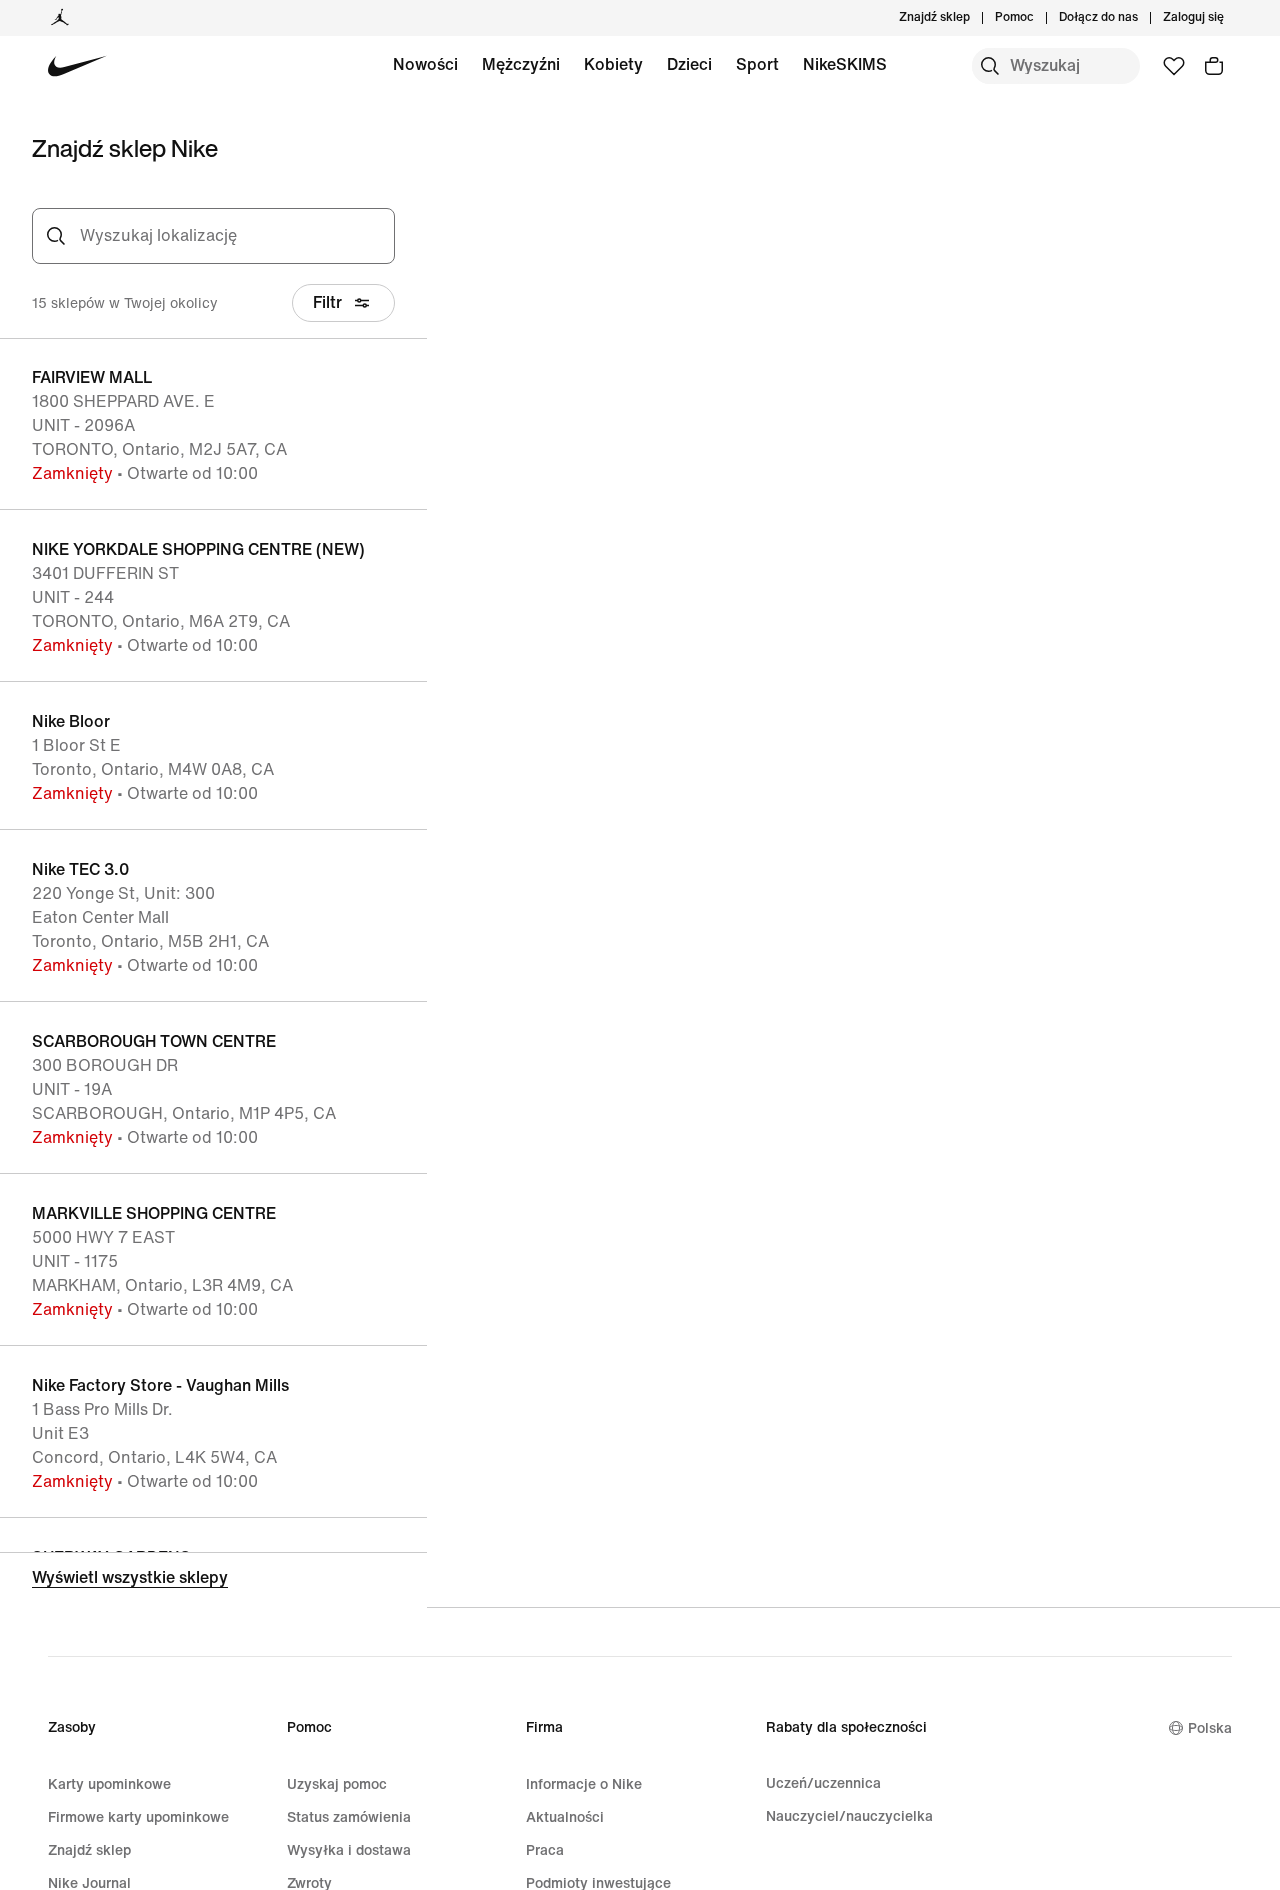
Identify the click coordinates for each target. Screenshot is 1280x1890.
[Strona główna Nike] (77, 66)
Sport (757, 64)
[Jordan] (60, 18)
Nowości (425, 64)
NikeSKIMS (845, 64)
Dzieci (689, 64)
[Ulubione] (1174, 66)
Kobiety (613, 64)
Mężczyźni (521, 64)
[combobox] (231, 236)
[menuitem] (1040, 18)
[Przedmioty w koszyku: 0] (1214, 66)
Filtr (327, 302)
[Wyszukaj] (990, 66)
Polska (1210, 1728)
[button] (213, 424)
